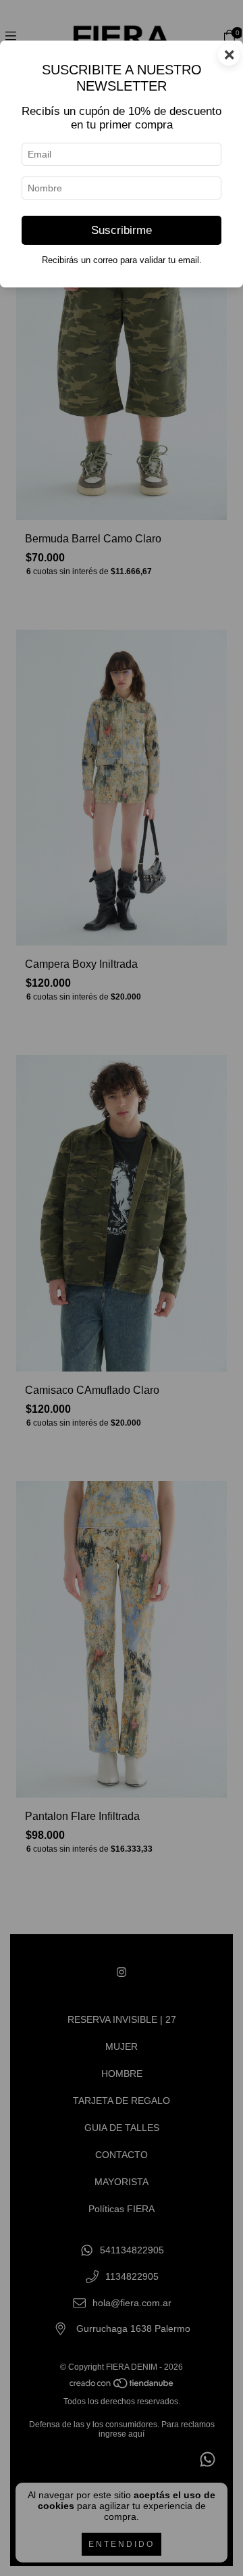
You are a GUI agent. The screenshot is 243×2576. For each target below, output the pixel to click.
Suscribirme (122, 230)
